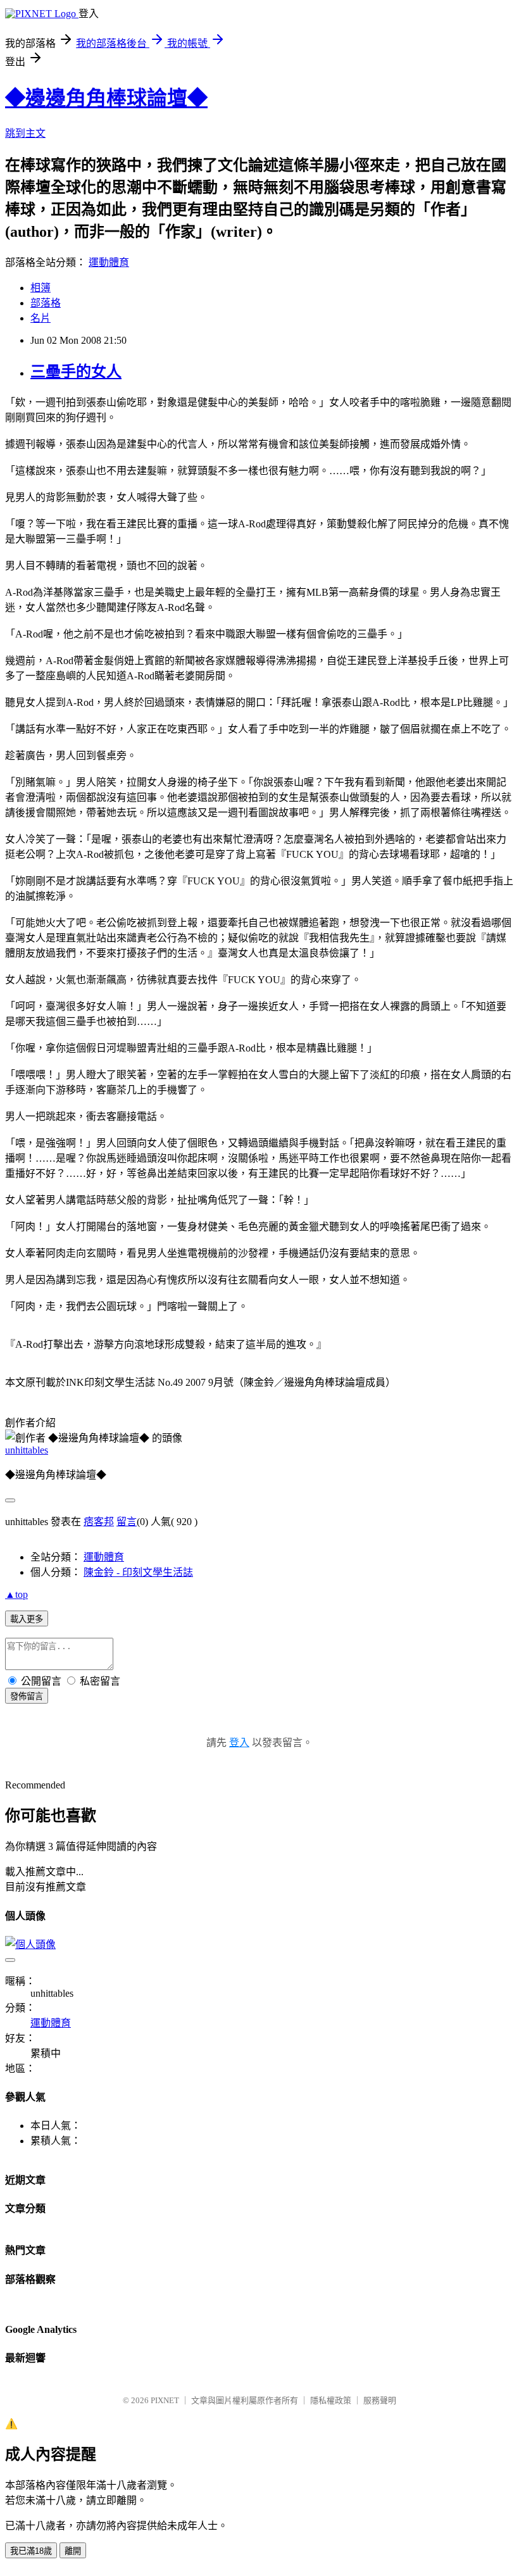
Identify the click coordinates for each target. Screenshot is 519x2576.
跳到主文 (25, 133)
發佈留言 (27, 1696)
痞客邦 (99, 1522)
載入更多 (27, 1619)
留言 (127, 1522)
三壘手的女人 (76, 372)
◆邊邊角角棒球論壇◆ (106, 98)
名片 (41, 318)
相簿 (41, 288)
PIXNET (165, 2400)
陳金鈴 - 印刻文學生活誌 (138, 1572)
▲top (16, 1594)
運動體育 (109, 262)
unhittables (27, 1450)
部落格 (46, 303)
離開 (73, 2551)
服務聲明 (380, 2400)
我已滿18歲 (31, 2551)
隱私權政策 (331, 2400)
